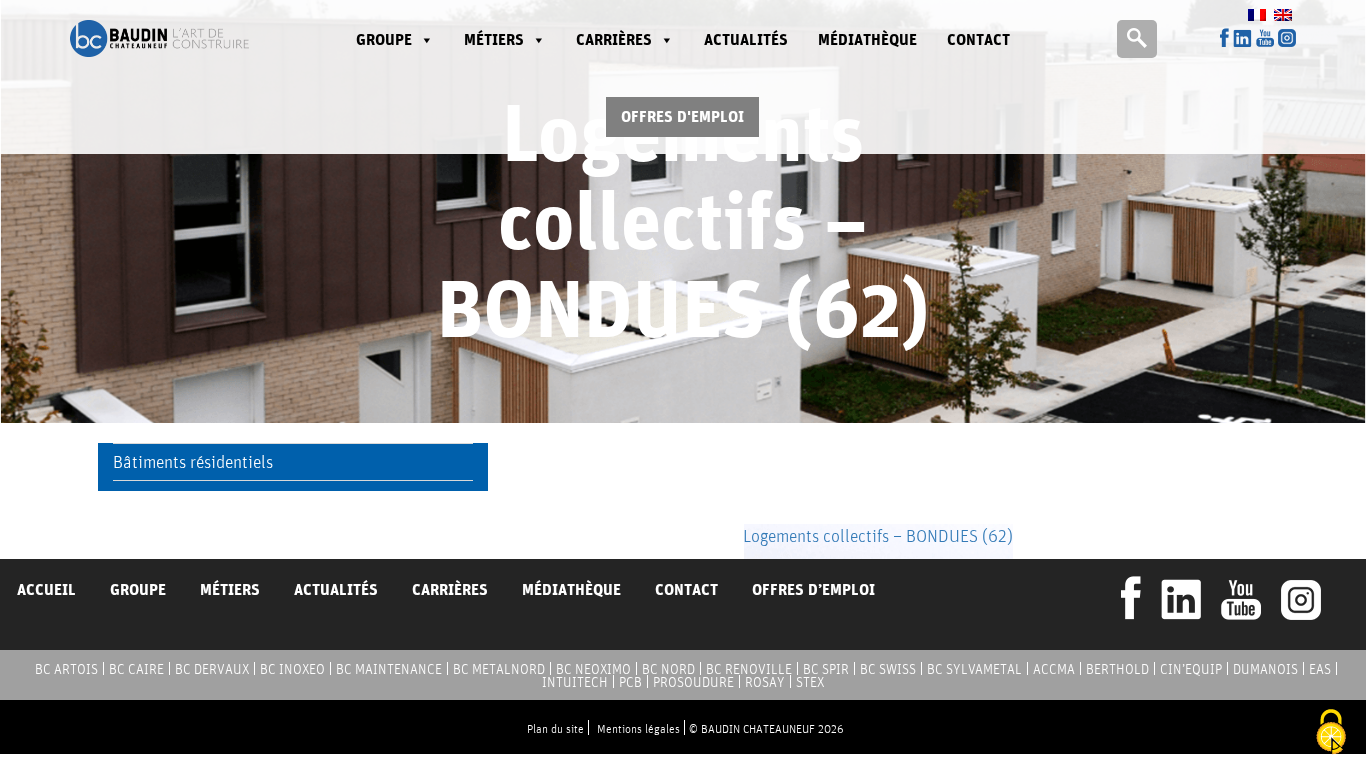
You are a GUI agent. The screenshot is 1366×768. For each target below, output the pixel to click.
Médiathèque (867, 39)
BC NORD (668, 669)
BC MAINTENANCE (389, 669)
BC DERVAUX (212, 669)
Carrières (614, 39)
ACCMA (1054, 669)
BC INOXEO (292, 669)
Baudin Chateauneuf (159, 38)
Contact (978, 39)
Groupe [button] (384, 39)
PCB (630, 682)
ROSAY (765, 682)
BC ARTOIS (66, 669)
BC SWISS (888, 669)
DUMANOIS (1265, 669)
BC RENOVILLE (749, 669)
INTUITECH (575, 682)
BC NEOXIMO (593, 669)
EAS (1320, 669)
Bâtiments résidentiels (193, 461)
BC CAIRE (136, 669)
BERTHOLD (1117, 669)
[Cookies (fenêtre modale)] (1331, 733)
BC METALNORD (499, 669)
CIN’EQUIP (1191, 669)
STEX (810, 682)
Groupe (138, 589)
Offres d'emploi (682, 116)
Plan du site (555, 728)
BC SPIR (826, 669)
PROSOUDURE (693, 682)
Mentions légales (638, 728)
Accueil (46, 589)
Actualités (746, 39)
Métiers (494, 39)
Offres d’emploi (813, 589)
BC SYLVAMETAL (974, 669)
